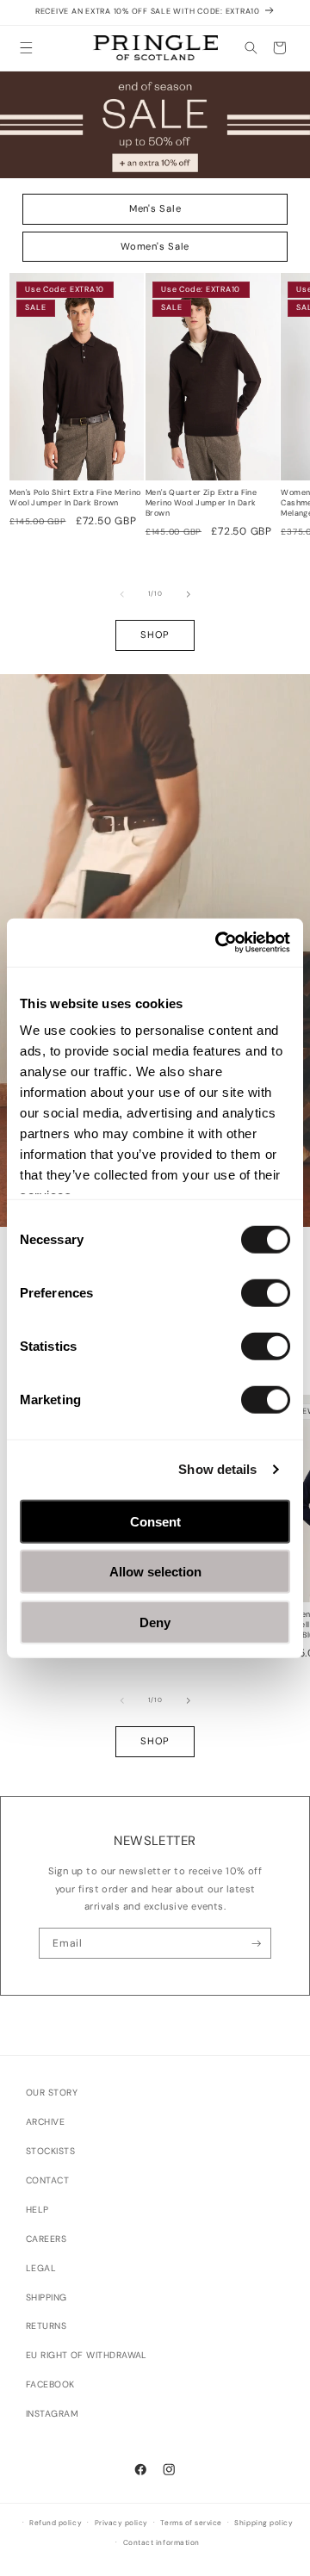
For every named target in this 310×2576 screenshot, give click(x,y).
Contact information (161, 2543)
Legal (41, 2268)
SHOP (155, 635)
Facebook (50, 2384)
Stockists (50, 2151)
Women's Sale (155, 246)
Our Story (52, 2093)
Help (37, 2210)
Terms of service (191, 2523)
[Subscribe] (256, 1943)
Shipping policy (263, 2523)
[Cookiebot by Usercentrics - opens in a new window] (219, 943)
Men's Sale (155, 208)
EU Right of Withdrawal (87, 2355)
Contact (47, 2180)
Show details (217, 1469)
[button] (26, 48)
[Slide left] (122, 594)
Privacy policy (121, 2523)
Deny (155, 1622)
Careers (46, 2239)
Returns (46, 2326)
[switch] (266, 1292)
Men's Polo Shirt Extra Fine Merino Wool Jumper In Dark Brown (75, 498)
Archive (45, 2122)
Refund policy (56, 2523)
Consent (155, 1521)
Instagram (52, 2414)
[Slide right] (189, 594)
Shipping (46, 2297)
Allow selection (155, 1572)
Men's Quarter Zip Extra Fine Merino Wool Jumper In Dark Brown (201, 503)
